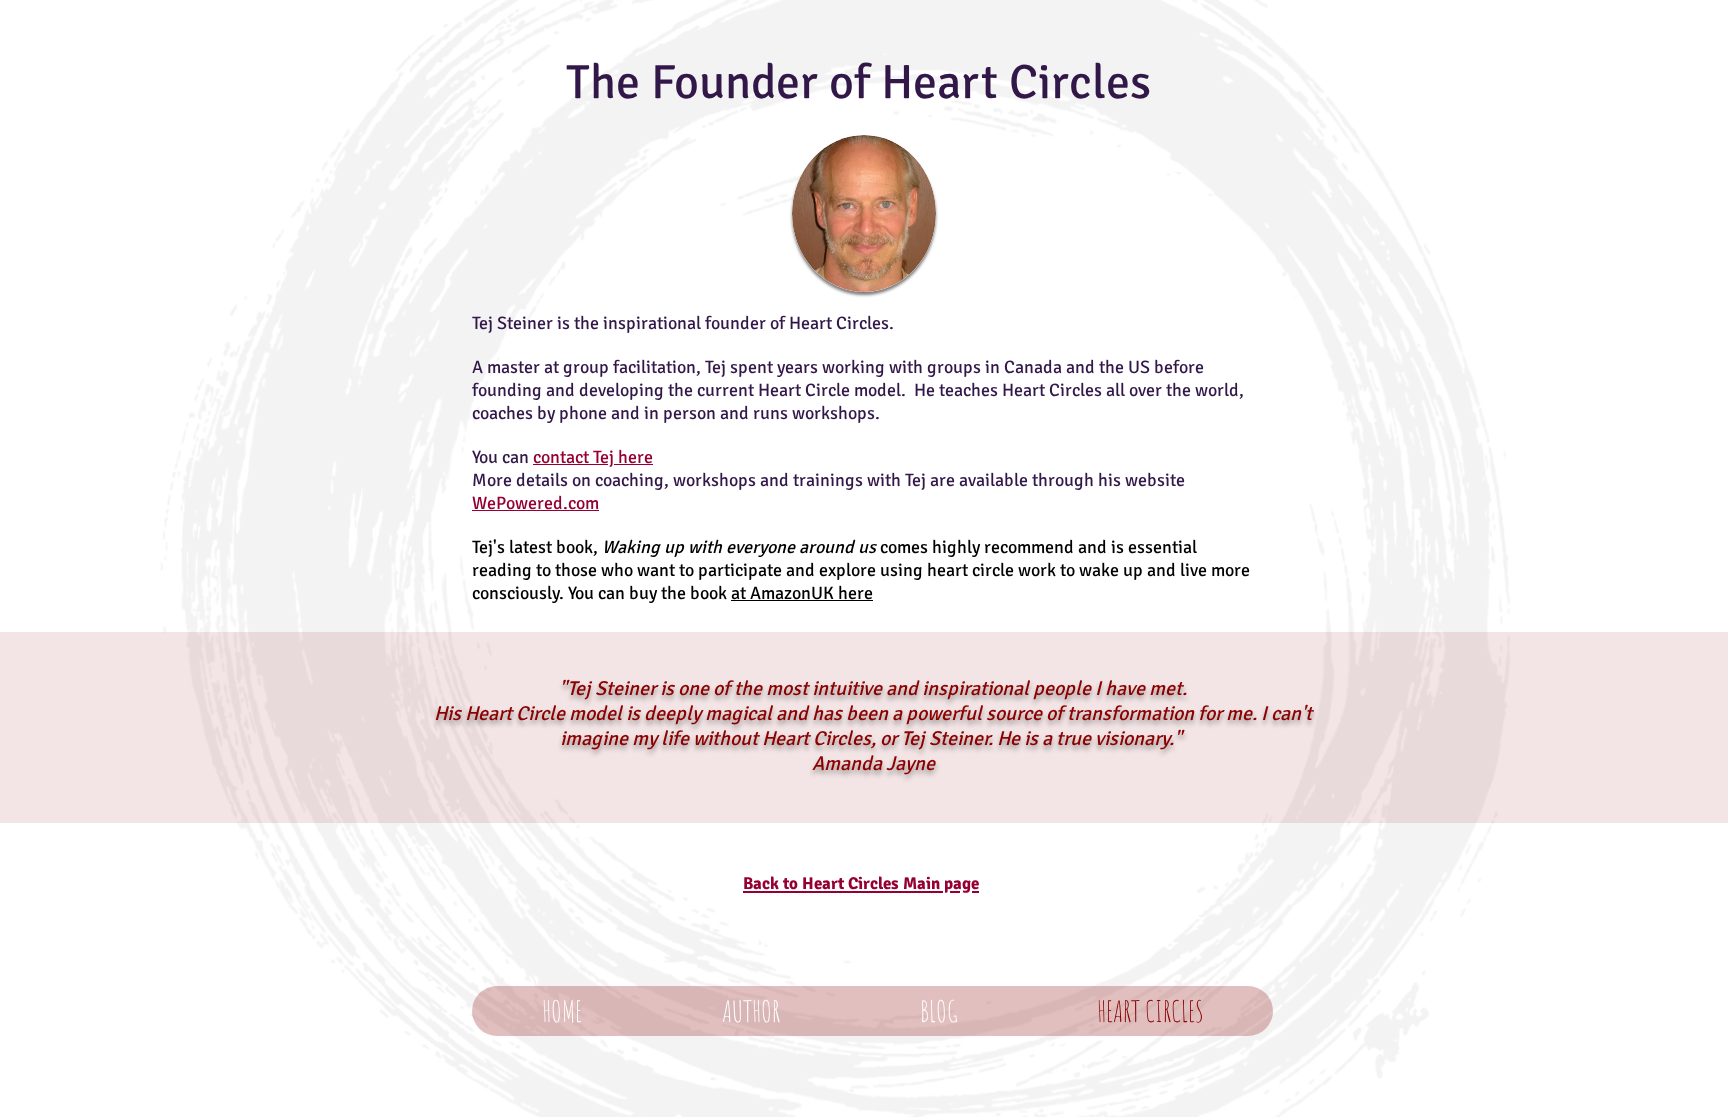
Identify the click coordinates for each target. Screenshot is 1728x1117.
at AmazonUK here (802, 593)
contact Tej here (593, 457)
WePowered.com (535, 503)
